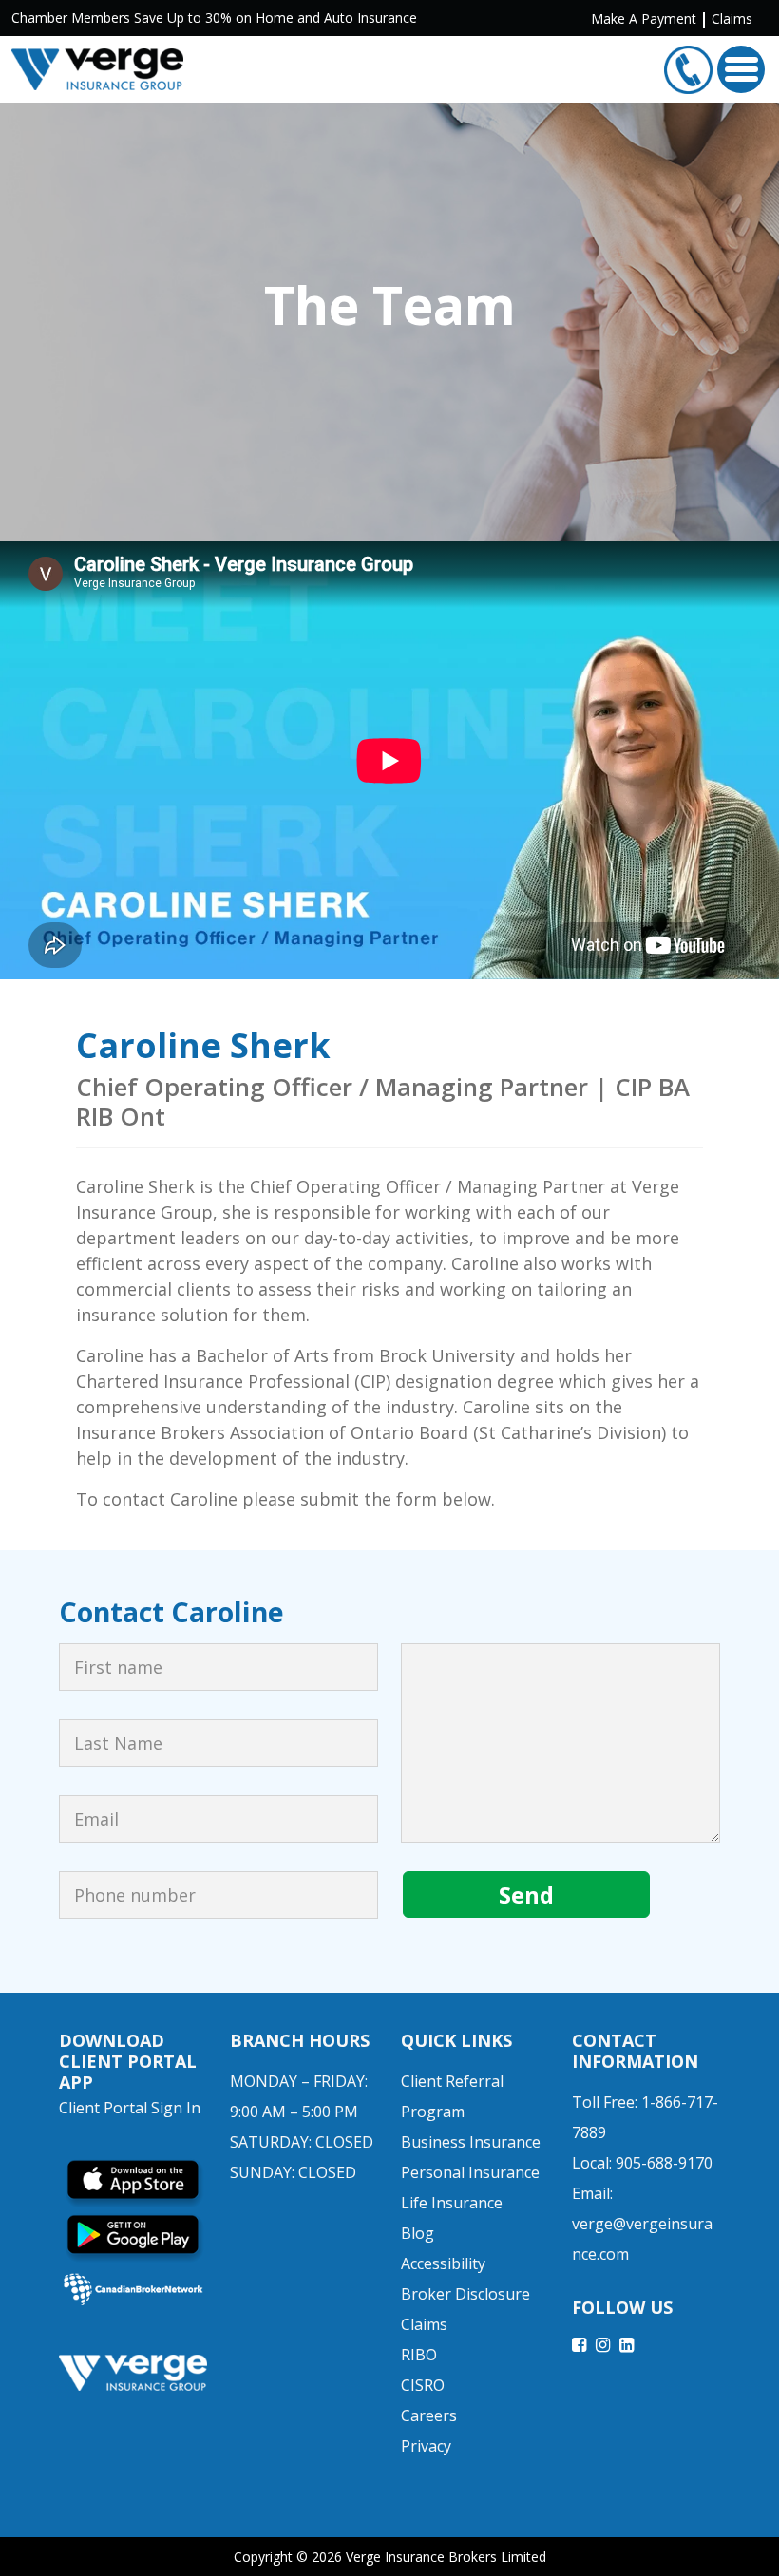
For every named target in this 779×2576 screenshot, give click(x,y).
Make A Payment (644, 19)
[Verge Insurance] (97, 69)
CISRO (423, 2385)
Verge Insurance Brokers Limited (446, 2557)
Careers (429, 2415)
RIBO (419, 2355)
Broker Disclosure (465, 2294)
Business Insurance (471, 2142)
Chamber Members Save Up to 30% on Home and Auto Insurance (214, 18)
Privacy (426, 2446)
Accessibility (443, 2263)
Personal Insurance (470, 2172)
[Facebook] (579, 2344)
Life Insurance (452, 2203)
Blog (418, 2233)
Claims (732, 19)
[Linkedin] (627, 2344)
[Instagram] (603, 2344)
